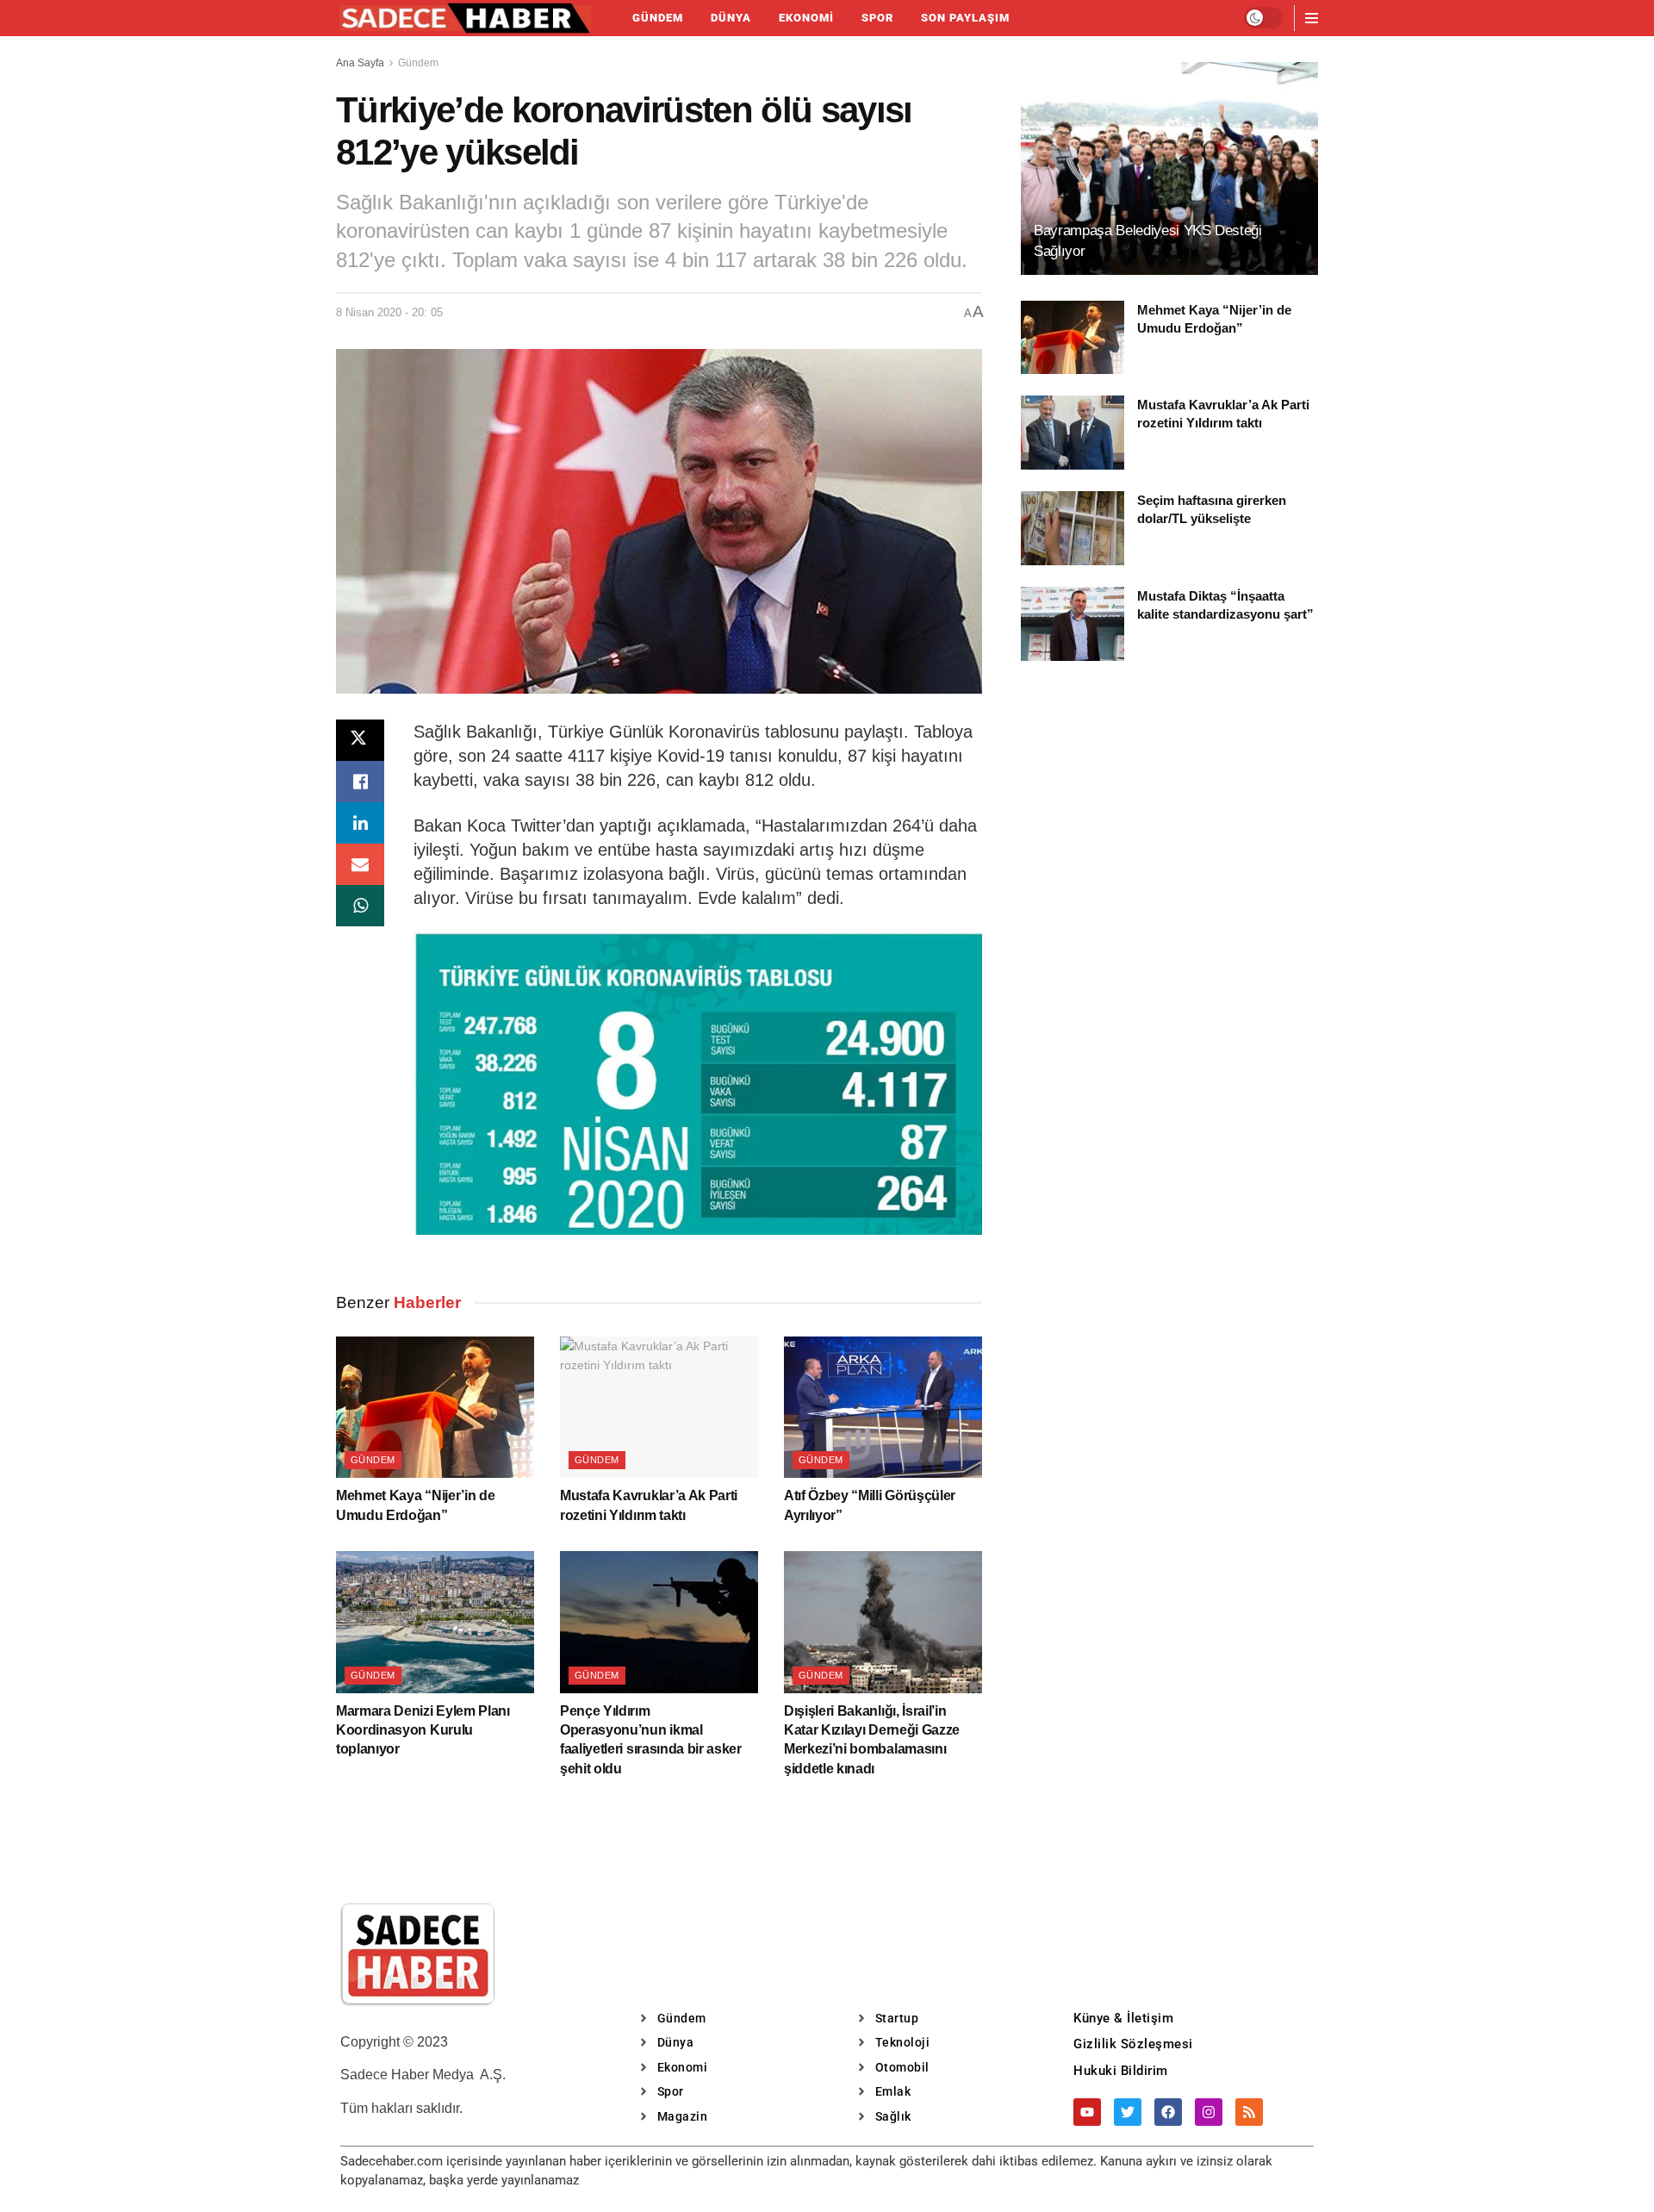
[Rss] (1249, 2112)
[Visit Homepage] (465, 18)
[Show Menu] (1312, 18)
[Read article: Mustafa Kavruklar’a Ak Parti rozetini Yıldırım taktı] (659, 1407)
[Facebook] (1168, 2112)
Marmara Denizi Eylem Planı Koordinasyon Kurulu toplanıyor (423, 1730)
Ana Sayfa (360, 63)
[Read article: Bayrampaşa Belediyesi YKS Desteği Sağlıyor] (1169, 168)
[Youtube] (1087, 2112)
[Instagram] (1209, 2112)
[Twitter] (1128, 2112)
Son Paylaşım (965, 18)
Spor (877, 18)
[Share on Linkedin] (360, 823)
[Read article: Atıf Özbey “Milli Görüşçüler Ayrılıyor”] (883, 1407)
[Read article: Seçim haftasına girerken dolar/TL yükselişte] (1073, 528)
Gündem (658, 18)
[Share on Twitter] (360, 740)
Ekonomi (806, 18)
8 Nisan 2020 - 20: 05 (389, 312)
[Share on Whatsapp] (360, 906)
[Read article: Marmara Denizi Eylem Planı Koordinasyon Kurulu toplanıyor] (435, 1622)
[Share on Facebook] (360, 782)
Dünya (731, 18)
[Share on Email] (360, 864)
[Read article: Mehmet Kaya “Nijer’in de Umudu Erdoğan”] (435, 1407)
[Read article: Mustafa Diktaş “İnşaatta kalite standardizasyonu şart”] (1073, 624)
